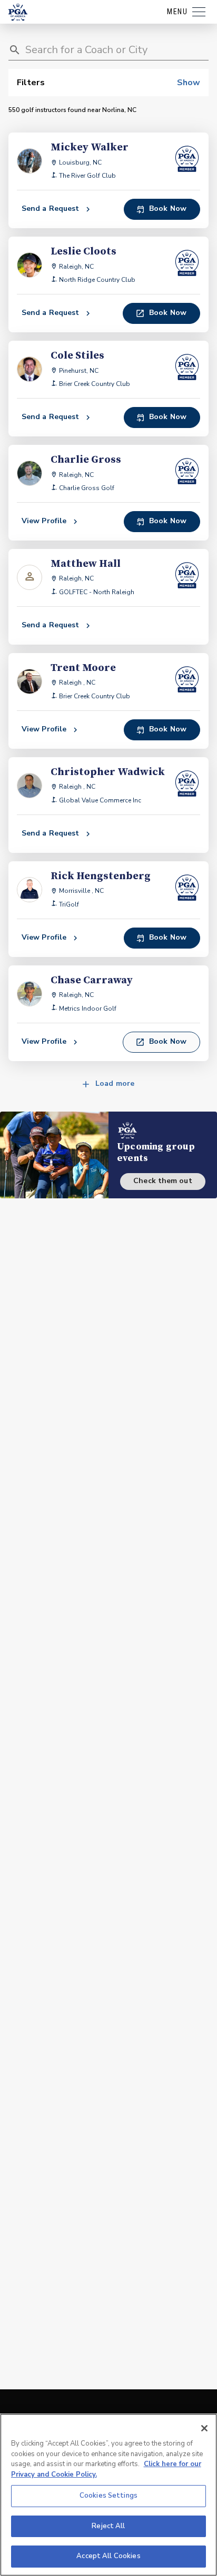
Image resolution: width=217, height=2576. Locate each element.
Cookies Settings (108, 2496)
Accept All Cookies (108, 2556)
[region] (108, 2495)
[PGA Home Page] (18, 12)
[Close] (204, 2428)
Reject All (108, 2526)
